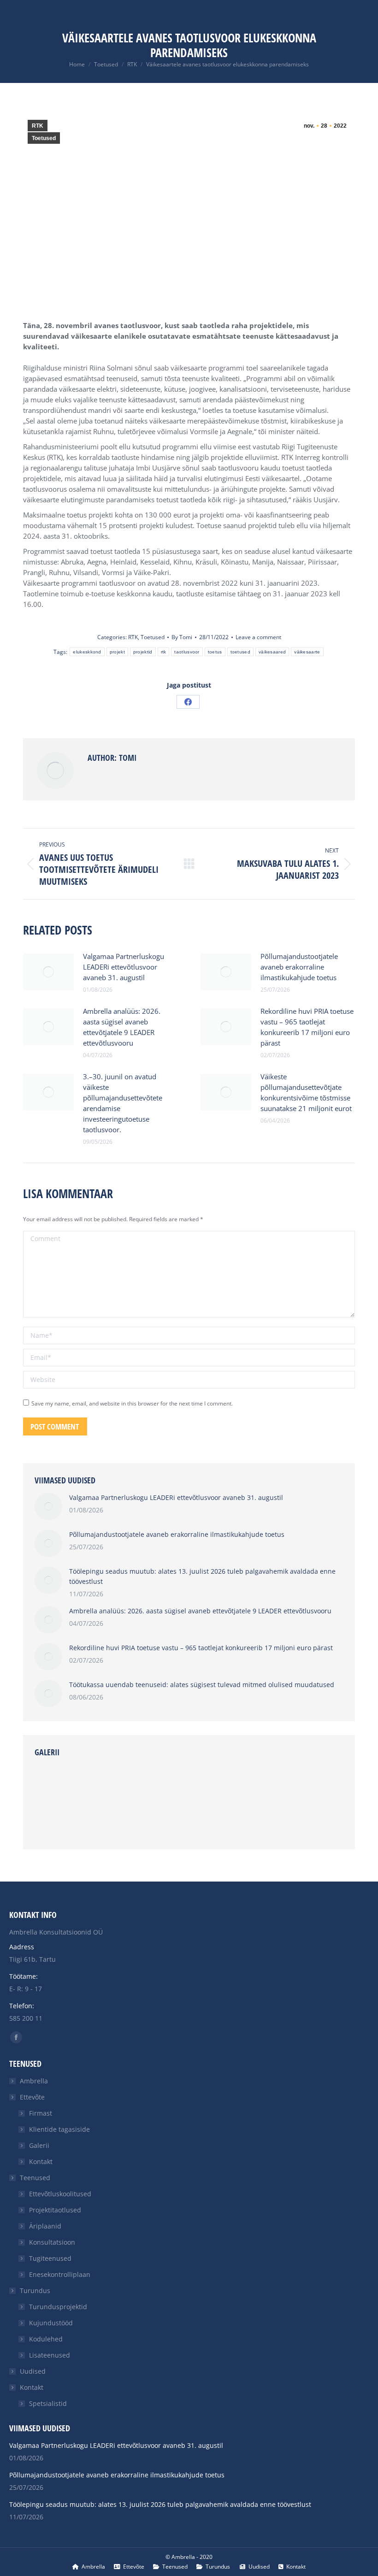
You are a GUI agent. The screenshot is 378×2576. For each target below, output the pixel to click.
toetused (240, 652)
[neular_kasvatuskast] (159, 1820)
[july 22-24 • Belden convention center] (159, 1785)
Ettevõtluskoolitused (60, 2194)
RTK (38, 126)
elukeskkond (87, 652)
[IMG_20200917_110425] (52, 1820)
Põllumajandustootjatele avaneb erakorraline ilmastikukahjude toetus (299, 967)
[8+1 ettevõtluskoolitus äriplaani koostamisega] (52, 1785)
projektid (143, 652)
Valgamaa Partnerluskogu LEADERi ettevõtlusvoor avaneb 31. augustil (124, 967)
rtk (164, 652)
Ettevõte (32, 2097)
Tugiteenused (50, 2258)
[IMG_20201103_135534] (194, 1785)
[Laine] (230, 1785)
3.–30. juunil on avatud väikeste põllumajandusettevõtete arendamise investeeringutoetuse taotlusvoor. (123, 1103)
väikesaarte (307, 652)
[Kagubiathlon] (88, 1785)
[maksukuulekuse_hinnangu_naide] (265, 1785)
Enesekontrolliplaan (60, 2274)
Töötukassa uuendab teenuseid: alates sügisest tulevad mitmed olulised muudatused (202, 1685)
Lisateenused (50, 2355)
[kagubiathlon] (123, 1785)
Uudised (33, 2371)
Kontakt (41, 2161)
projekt (117, 652)
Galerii (39, 2145)
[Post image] (48, 972)
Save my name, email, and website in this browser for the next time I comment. (132, 1403)
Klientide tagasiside (59, 2129)
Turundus (35, 2291)
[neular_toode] (123, 1820)
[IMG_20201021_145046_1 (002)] (301, 1785)
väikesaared (272, 652)
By (182, 637)
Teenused (35, 2178)
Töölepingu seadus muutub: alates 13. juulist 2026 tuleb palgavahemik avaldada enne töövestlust (202, 1576)
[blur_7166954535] (88, 1820)
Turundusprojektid (58, 2307)
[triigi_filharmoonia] (265, 1820)
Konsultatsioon (52, 2242)
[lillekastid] (194, 1820)
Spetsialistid (48, 2403)
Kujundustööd (51, 2323)
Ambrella (34, 2081)
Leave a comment (258, 637)
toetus (215, 652)
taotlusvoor (187, 652)
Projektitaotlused (55, 2210)
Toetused (44, 138)
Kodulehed (46, 2339)
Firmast (41, 2113)
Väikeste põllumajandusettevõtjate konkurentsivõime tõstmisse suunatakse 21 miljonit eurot (306, 1092)
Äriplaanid (45, 2226)
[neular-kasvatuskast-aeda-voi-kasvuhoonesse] (230, 1820)
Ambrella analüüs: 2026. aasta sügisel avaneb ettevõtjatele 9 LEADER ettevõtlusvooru (122, 1027)
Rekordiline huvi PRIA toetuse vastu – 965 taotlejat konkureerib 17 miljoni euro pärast (307, 1027)
